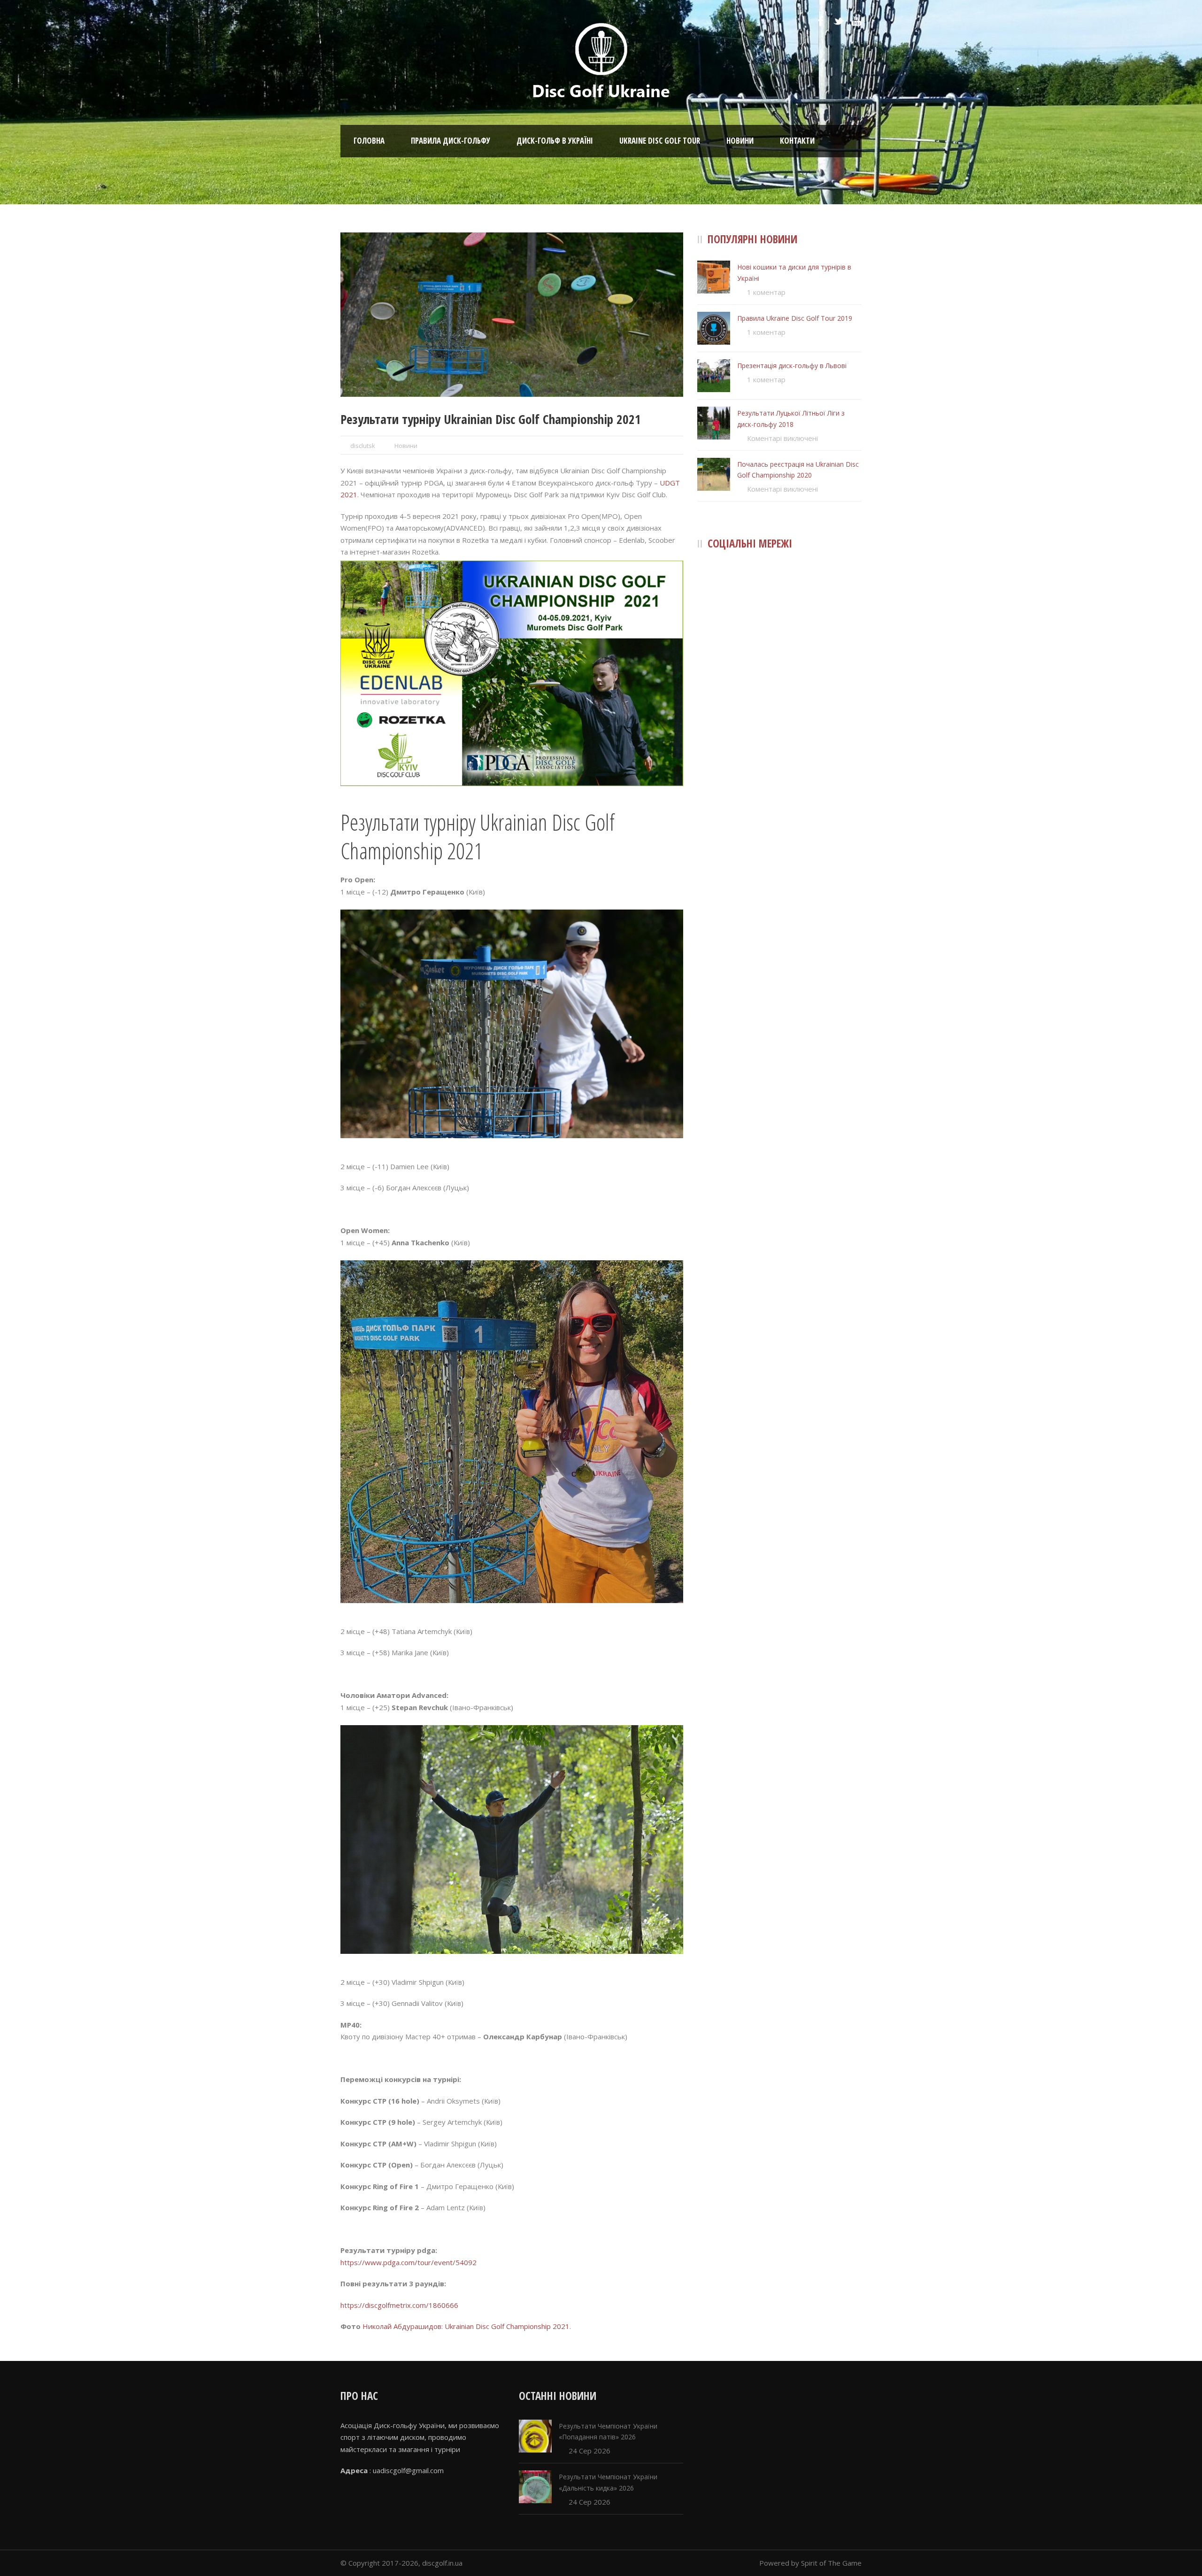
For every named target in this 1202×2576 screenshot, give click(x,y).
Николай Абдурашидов (402, 2326)
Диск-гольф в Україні (555, 141)
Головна (369, 141)
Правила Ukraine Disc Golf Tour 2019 (795, 318)
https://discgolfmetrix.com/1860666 (399, 2305)
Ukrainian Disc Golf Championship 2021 (507, 2326)
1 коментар (766, 292)
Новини (740, 141)
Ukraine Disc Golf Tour (660, 141)
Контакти (797, 141)
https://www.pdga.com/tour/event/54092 (408, 2262)
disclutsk (363, 446)
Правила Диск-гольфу (451, 141)
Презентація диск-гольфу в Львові (792, 366)
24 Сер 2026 (589, 2451)
